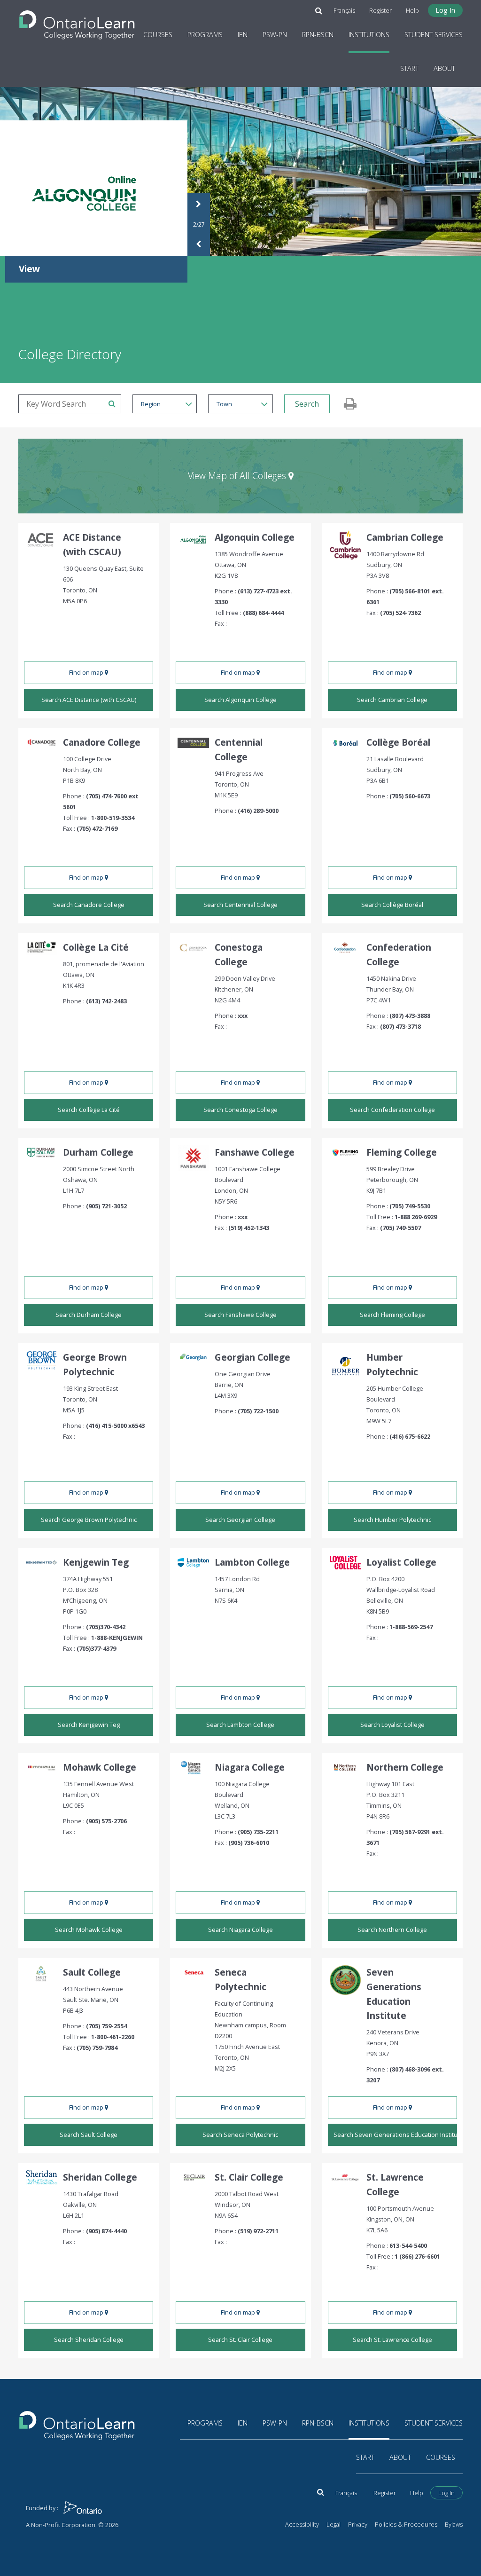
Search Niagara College (240, 1930)
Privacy (358, 2524)
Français (344, 10)
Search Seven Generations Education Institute (395, 2135)
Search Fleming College (392, 1315)
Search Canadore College (89, 905)
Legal (334, 2524)
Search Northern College (392, 1930)
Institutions (369, 35)
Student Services (434, 35)
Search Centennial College (240, 905)
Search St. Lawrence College (392, 2340)
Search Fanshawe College (240, 1315)
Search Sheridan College (89, 2340)
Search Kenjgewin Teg (89, 1725)
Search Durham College (89, 1315)
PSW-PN (275, 35)
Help (412, 10)
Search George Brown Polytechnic (89, 1520)
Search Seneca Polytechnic (240, 2135)
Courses (158, 35)
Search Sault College (89, 2135)
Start (409, 68)
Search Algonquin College (240, 700)
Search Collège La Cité (89, 1110)
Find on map (87, 672)
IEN (243, 35)
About (444, 68)
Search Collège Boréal (392, 905)
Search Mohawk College (89, 1930)
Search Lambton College (240, 1725)
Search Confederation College (392, 1110)
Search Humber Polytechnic (392, 1520)
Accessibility (302, 2524)
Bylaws (454, 2524)
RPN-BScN (318, 35)
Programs (205, 35)
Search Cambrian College (392, 700)
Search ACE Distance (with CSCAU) (89, 700)
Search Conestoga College (240, 1110)
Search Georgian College (240, 1520)
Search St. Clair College (240, 2340)
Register (380, 10)
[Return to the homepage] (77, 22)
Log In (445, 10)
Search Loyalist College (392, 1725)
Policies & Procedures (406, 2524)
